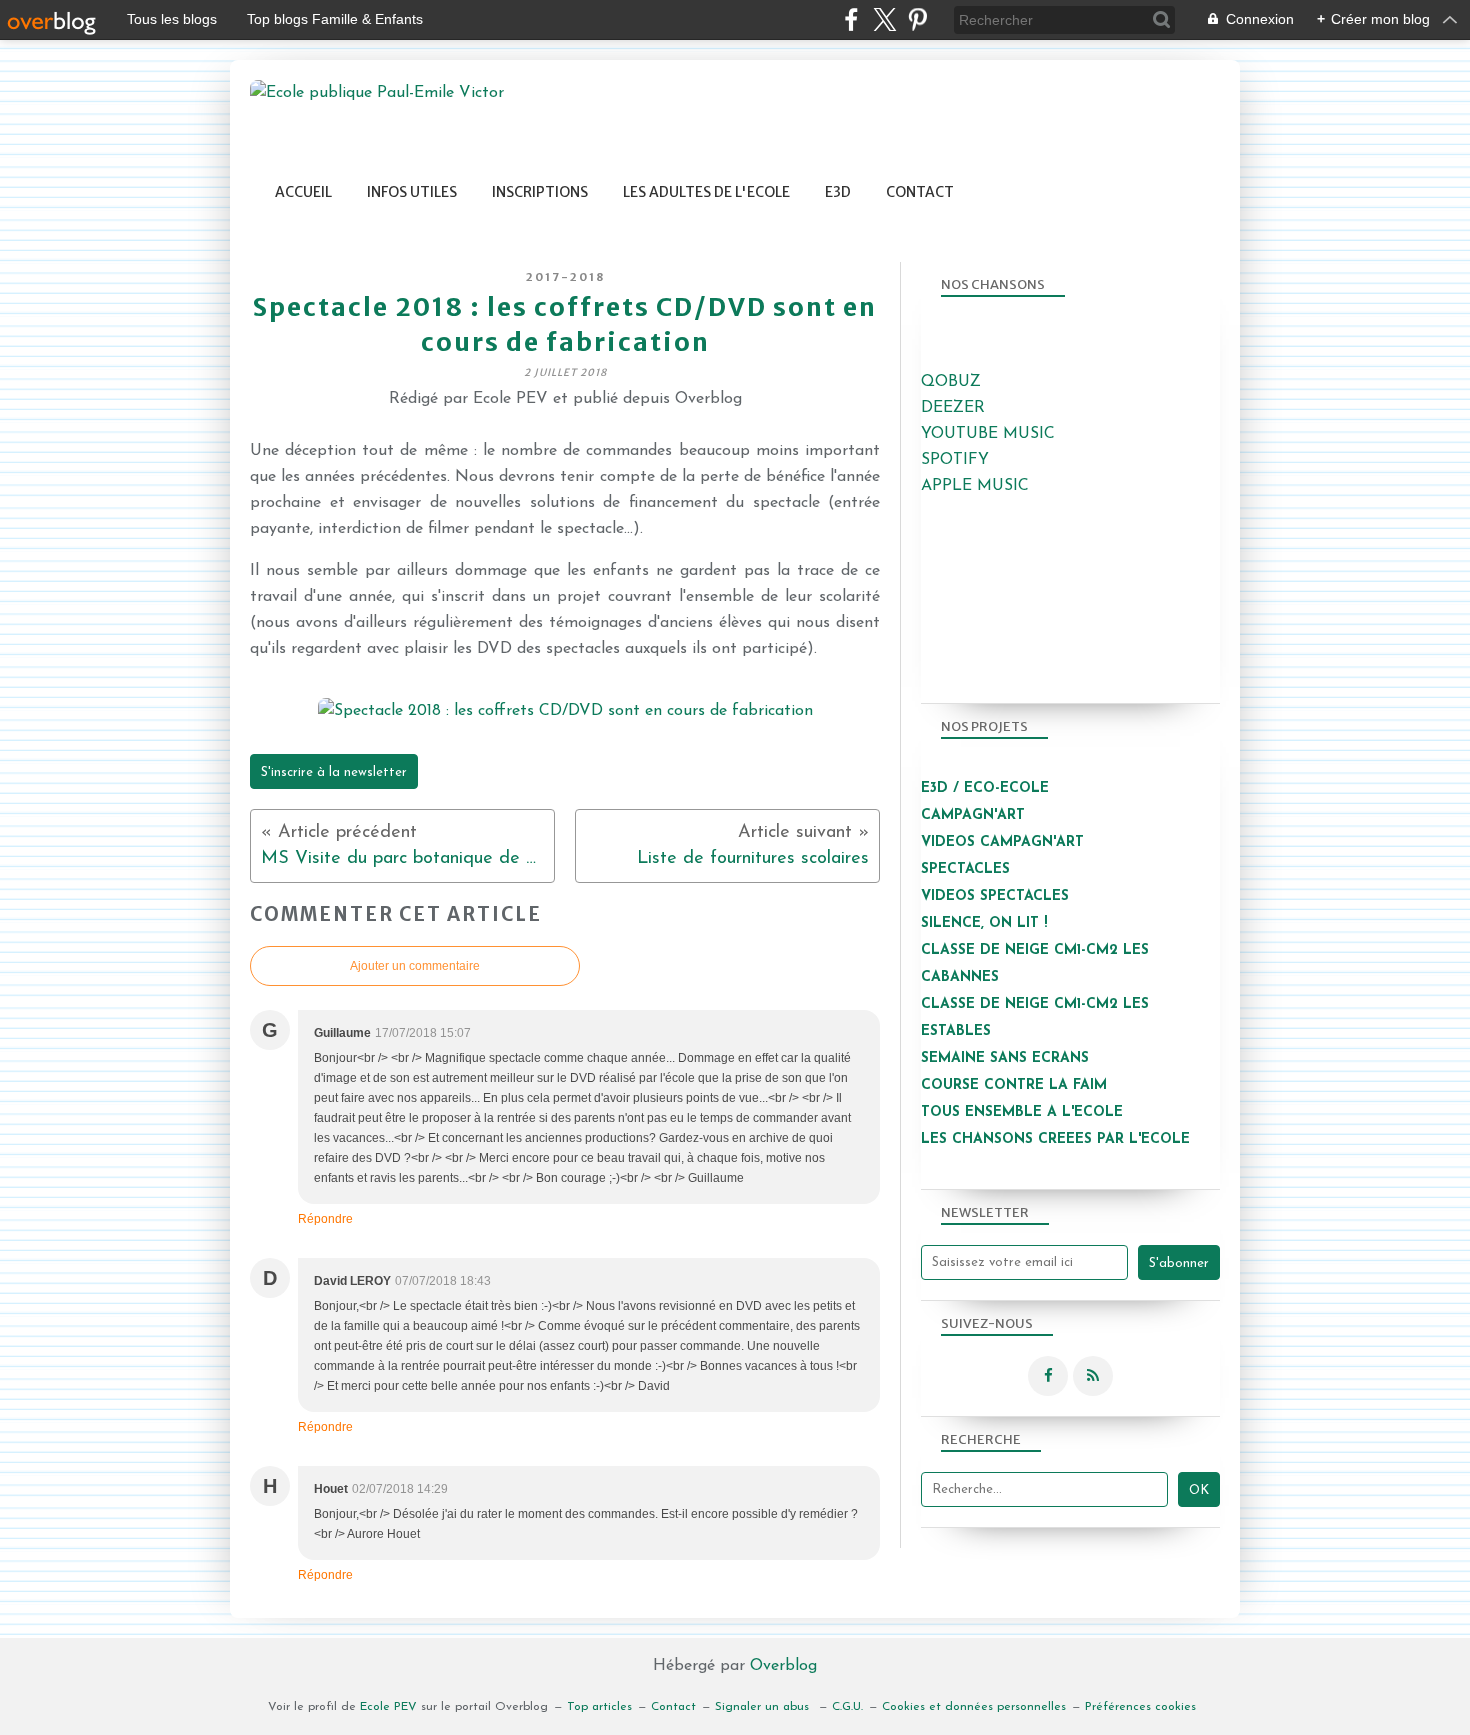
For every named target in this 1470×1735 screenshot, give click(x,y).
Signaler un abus (764, 1707)
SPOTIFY (955, 460)
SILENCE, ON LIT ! (986, 923)
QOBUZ (951, 382)
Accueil (303, 192)
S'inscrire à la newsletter (334, 772)
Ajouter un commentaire (415, 966)
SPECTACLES (965, 869)
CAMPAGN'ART (973, 815)
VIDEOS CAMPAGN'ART (1002, 842)
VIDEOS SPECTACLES (995, 896)
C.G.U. (847, 1707)
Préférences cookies (1140, 1707)
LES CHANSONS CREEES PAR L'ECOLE (1055, 1139)
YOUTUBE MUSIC (988, 434)
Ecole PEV (388, 1707)
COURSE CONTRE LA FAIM (1014, 1085)
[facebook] (851, 19)
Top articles (599, 1707)
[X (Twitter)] (884, 19)
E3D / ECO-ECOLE (985, 788)
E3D (838, 192)
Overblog (783, 1666)
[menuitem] (303, 192)
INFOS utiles (412, 192)
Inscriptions (540, 192)
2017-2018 (565, 277)
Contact (920, 192)
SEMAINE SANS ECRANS (1005, 1058)
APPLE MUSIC (975, 486)
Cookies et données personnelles (974, 1707)
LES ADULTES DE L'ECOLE (706, 192)
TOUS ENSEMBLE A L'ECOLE (1022, 1112)
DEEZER (953, 408)
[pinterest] (917, 19)
